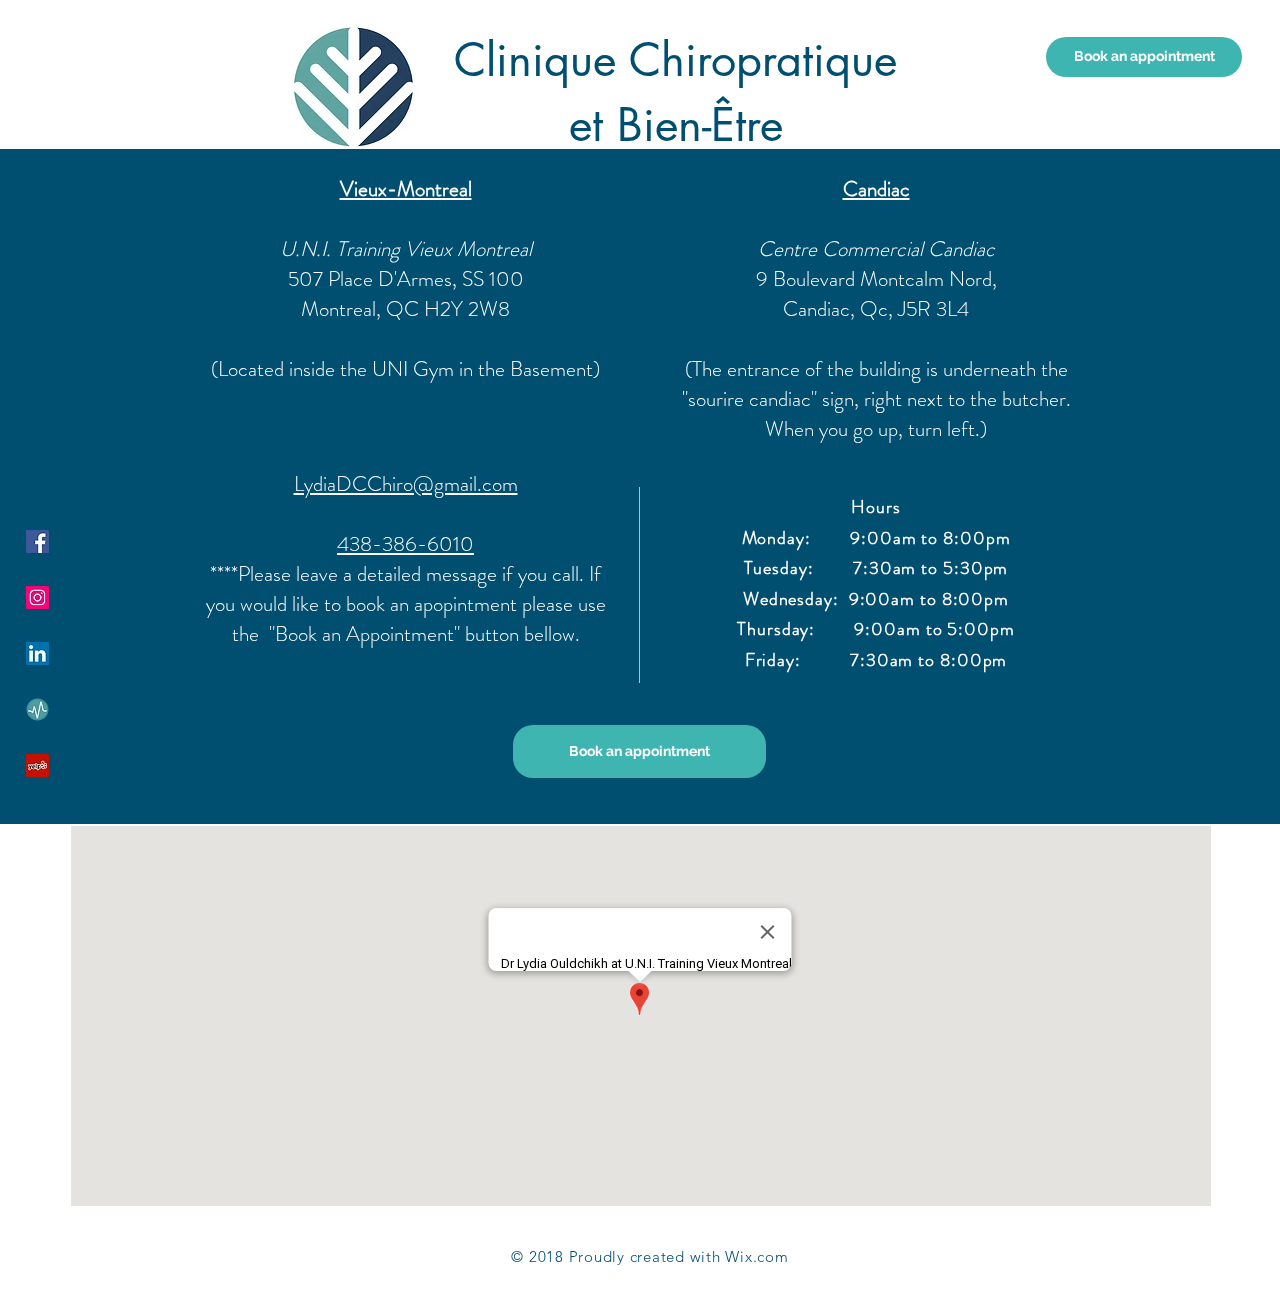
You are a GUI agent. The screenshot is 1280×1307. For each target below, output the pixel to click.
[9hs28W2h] (37, 709)
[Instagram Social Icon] (37, 597)
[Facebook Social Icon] (37, 541)
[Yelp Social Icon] (37, 765)
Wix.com (756, 1256)
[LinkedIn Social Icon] (37, 653)
